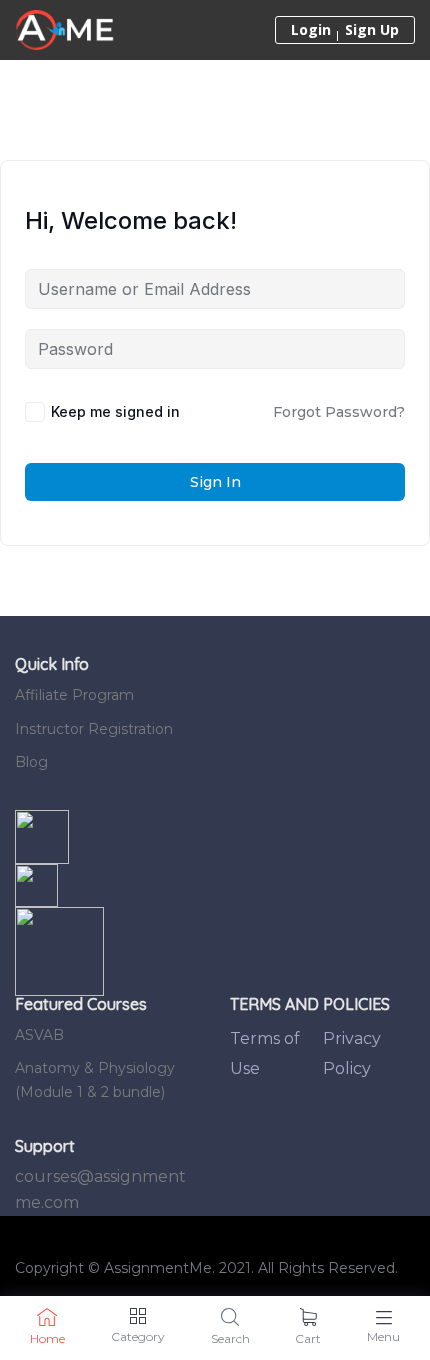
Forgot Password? (339, 412)
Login (311, 30)
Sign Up (372, 30)
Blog (31, 762)
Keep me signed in (115, 411)
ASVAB (39, 1035)
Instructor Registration (94, 729)
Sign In (215, 482)
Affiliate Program (74, 695)
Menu (383, 1336)
